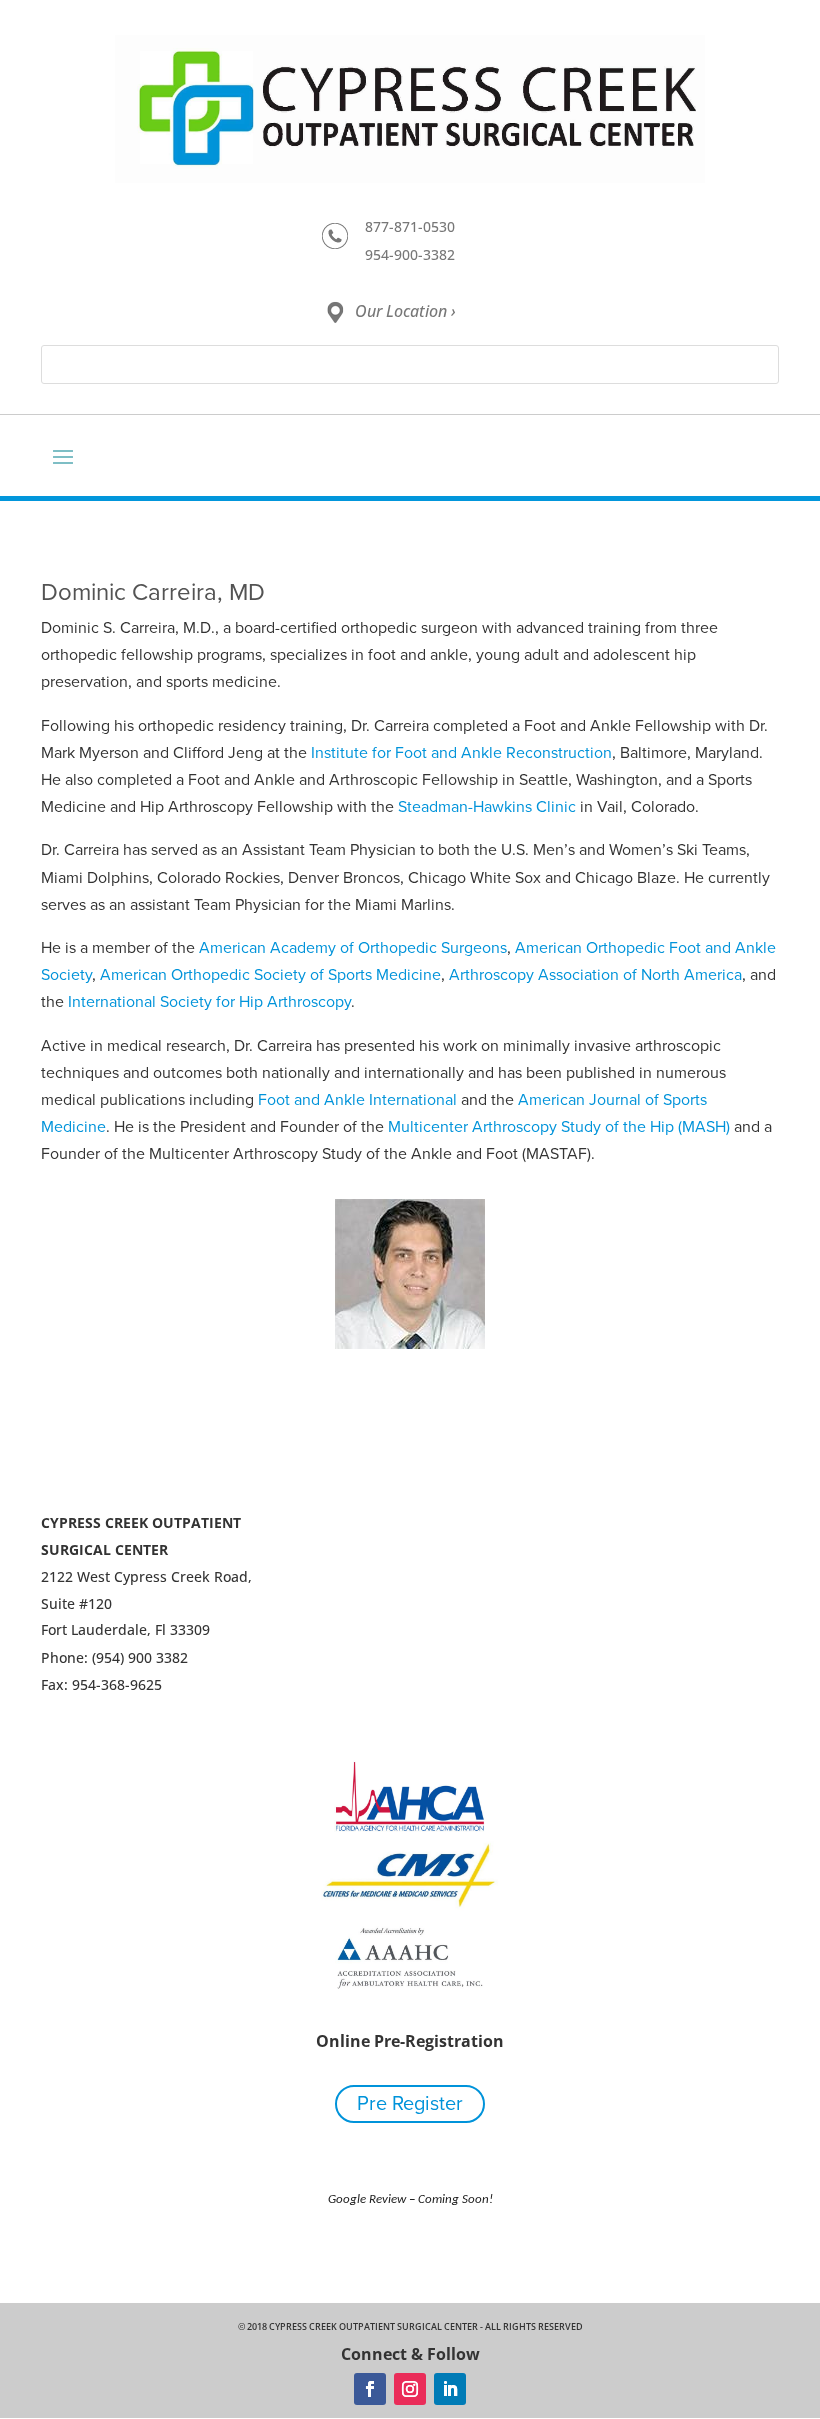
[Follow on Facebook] (370, 2389)
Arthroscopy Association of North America (595, 975)
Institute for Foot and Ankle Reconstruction (461, 753)
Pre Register (410, 2104)
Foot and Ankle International (357, 1100)
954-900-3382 (410, 254)
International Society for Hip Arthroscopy (209, 1002)
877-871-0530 (410, 226)
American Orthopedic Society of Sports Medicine (270, 975)
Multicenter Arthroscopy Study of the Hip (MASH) (559, 1127)
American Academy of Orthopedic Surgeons (353, 948)
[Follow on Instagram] (410, 2389)
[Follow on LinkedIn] (450, 2389)
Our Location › (405, 311)
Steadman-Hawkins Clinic (487, 807)
